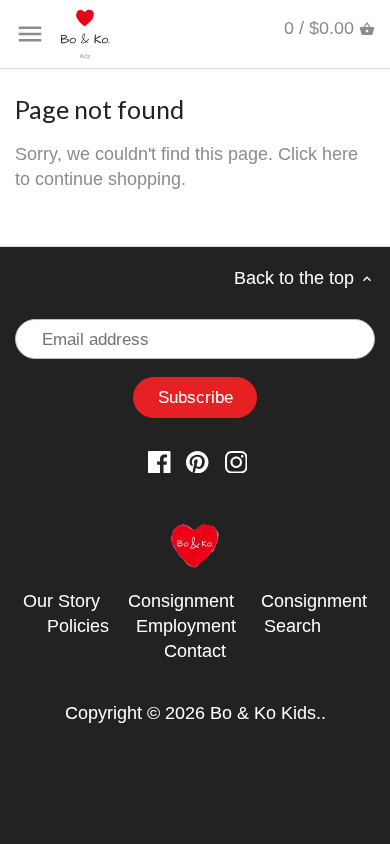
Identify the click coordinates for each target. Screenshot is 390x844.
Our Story (61, 601)
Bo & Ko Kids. (265, 713)
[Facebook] (159, 461)
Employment (186, 626)
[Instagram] (236, 461)
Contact (195, 651)
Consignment (181, 601)
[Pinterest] (197, 461)
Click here (318, 154)
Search (292, 626)
